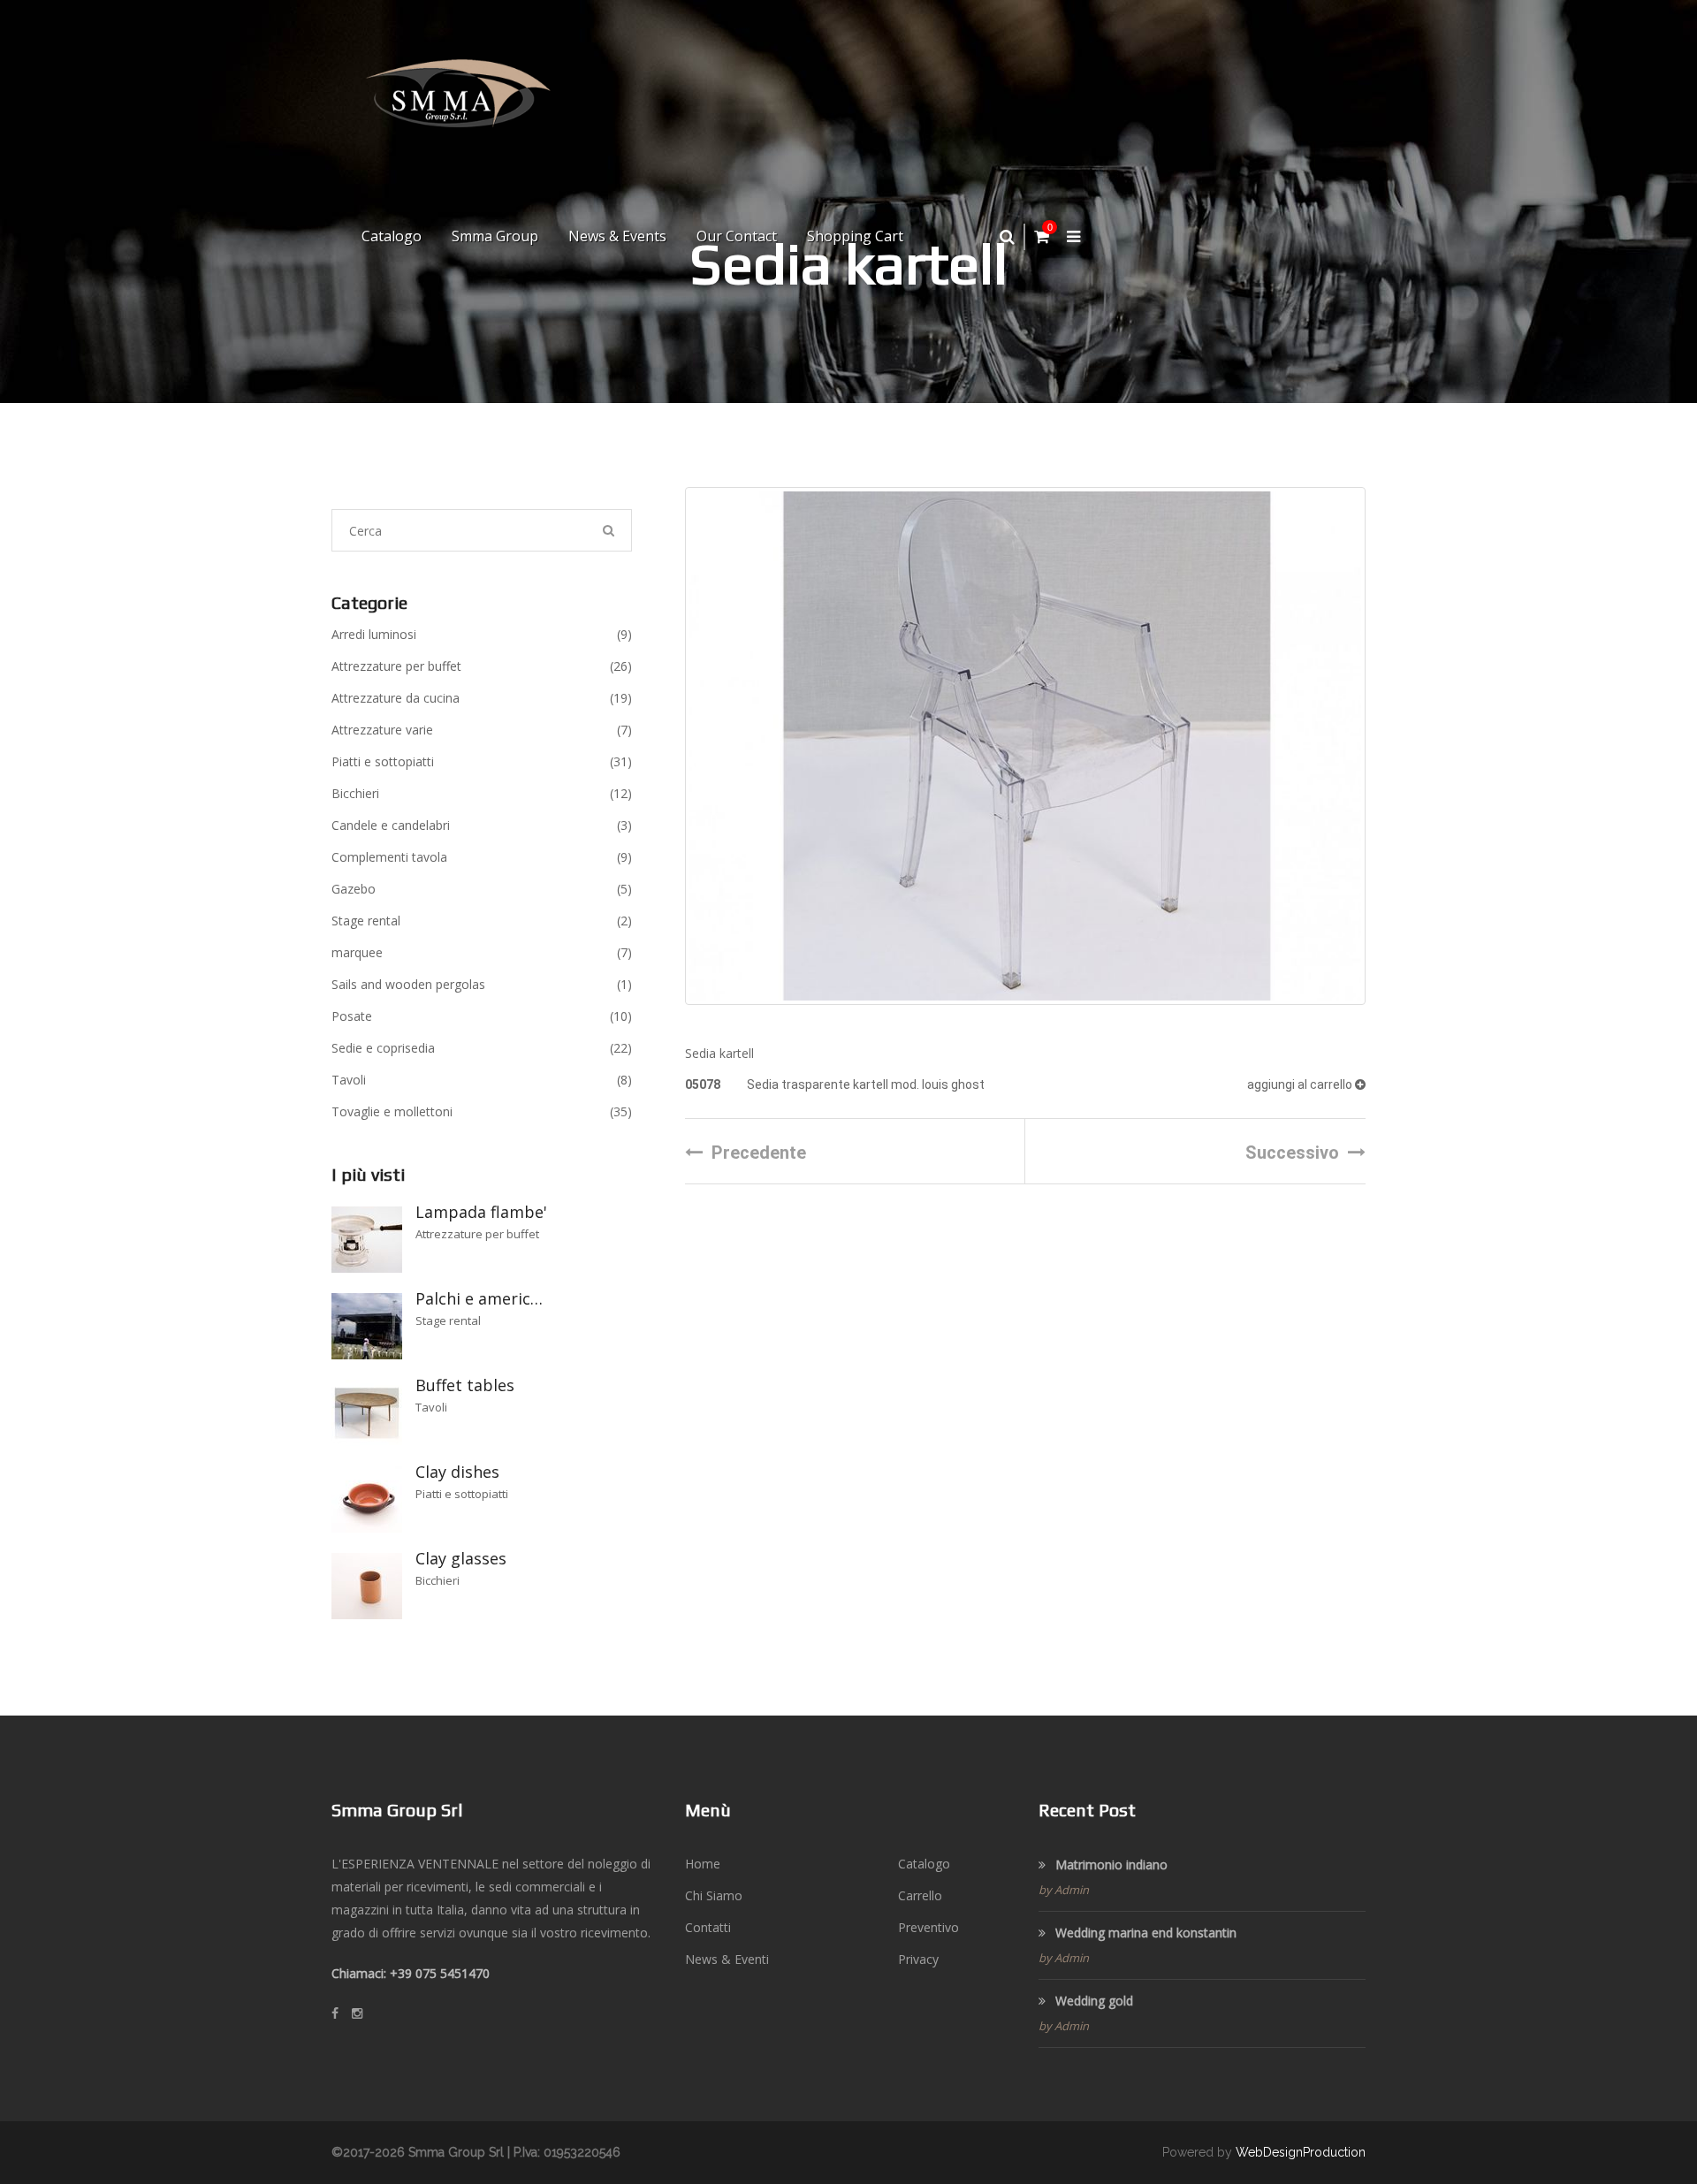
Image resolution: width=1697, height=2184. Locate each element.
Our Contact (737, 236)
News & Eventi (727, 1959)
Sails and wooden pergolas (482, 984)
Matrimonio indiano (1110, 1864)
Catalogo (392, 236)
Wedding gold (1092, 2001)
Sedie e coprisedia (482, 1048)
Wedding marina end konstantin (1144, 1933)
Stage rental (482, 921)
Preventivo (928, 1927)
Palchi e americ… (479, 1298)
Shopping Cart (855, 236)
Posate (482, 1016)
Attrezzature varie (482, 730)
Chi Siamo (714, 1895)
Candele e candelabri (482, 825)
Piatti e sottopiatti (482, 761)
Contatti (708, 1927)
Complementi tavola (482, 857)
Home (703, 1864)
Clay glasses (461, 1558)
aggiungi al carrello (1301, 1084)
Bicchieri (482, 793)
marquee (482, 952)
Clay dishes (457, 1472)
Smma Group (495, 236)
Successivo (1292, 1153)
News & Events (617, 236)
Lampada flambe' (481, 1212)
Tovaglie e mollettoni (482, 1111)
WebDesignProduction (1301, 2152)
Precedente (759, 1153)
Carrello (920, 1895)
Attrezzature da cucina (482, 698)
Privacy (918, 1959)
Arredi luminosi (482, 634)
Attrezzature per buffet (482, 666)
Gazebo (482, 889)
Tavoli (482, 1080)
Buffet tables (465, 1385)
